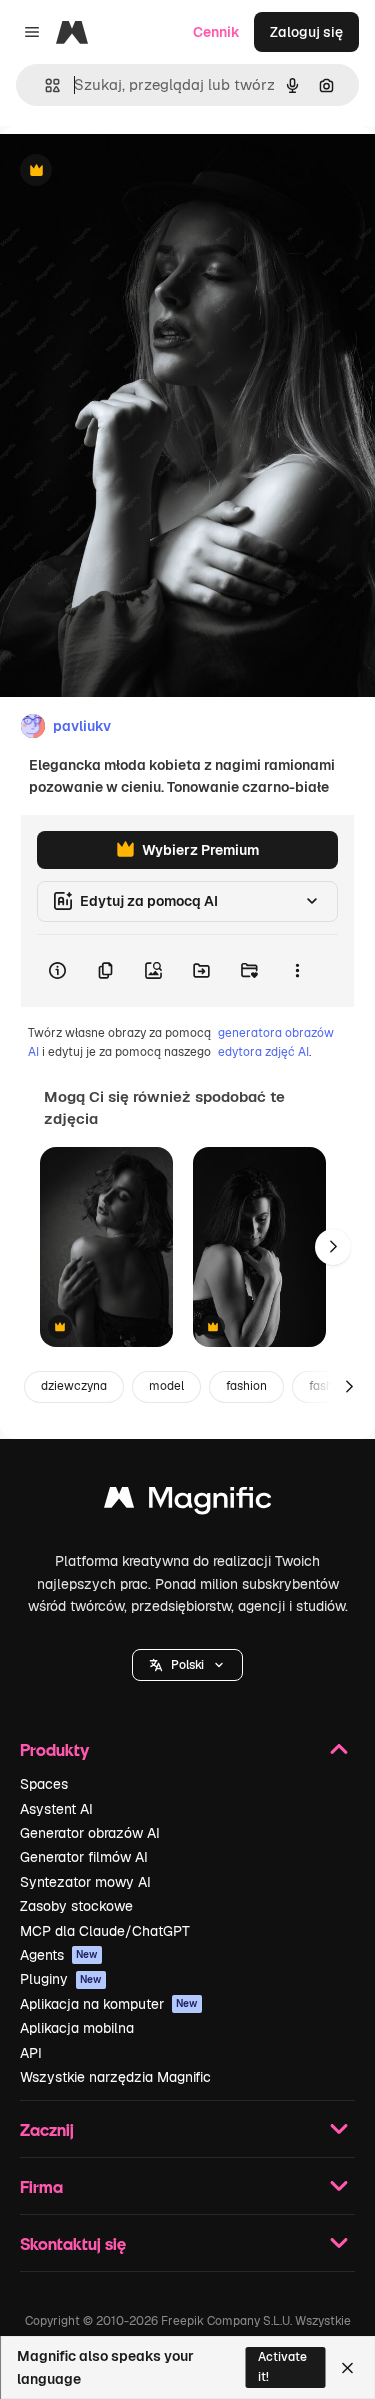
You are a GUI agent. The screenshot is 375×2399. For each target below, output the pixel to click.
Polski (187, 1665)
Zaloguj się (306, 32)
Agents (59, 1955)
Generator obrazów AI (90, 1833)
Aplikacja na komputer (109, 2004)
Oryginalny (138, 171)
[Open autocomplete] (44, 85)
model (166, 1386)
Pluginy (61, 1979)
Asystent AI (56, 1809)
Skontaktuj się (73, 2243)
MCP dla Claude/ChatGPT (105, 1931)
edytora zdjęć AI (263, 1052)
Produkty (54, 1749)
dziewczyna (74, 1386)
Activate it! (282, 2366)
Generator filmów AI (84, 1857)
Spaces (44, 1784)
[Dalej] (333, 1247)
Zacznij (47, 2129)
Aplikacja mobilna (77, 2028)
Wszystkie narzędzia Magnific (115, 2077)
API (31, 2053)
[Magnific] (188, 1502)
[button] (187, 1665)
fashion (246, 1386)
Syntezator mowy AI (85, 1882)
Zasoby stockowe (76, 1906)
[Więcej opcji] (297, 971)
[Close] (347, 2368)
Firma (41, 2186)
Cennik (216, 32)
